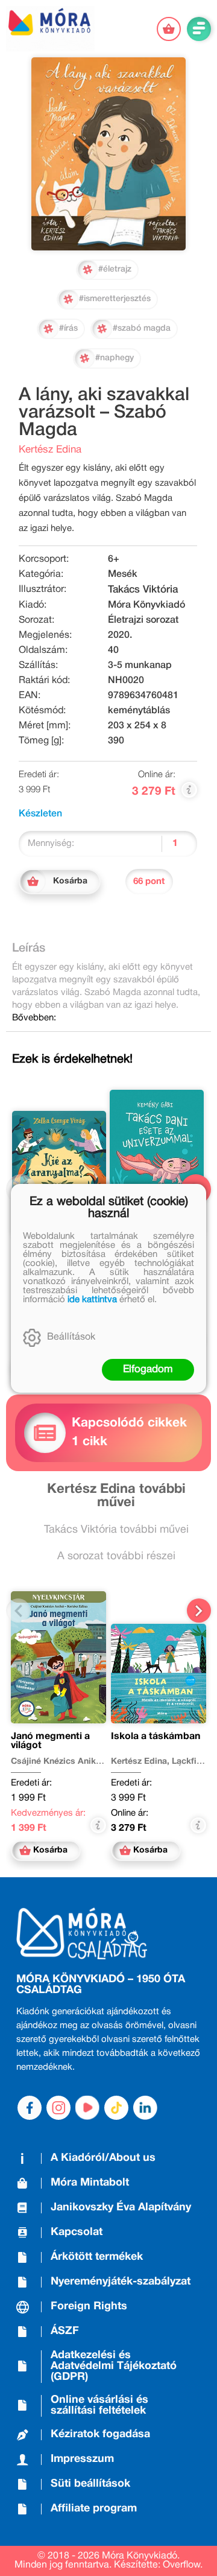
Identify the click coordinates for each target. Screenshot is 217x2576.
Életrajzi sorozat (143, 620)
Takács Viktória (143, 590)
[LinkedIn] (145, 2108)
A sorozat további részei (116, 1557)
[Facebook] (30, 2108)
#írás (68, 329)
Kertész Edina (50, 450)
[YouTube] (87, 2108)
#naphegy (115, 358)
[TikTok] (116, 2108)
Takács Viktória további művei (116, 1530)
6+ (114, 559)
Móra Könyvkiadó (146, 605)
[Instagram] (58, 2108)
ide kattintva (92, 1300)
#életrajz (115, 269)
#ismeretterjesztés (115, 299)
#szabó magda (142, 329)
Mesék (123, 574)
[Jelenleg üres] (169, 29)
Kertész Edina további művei (116, 1496)
